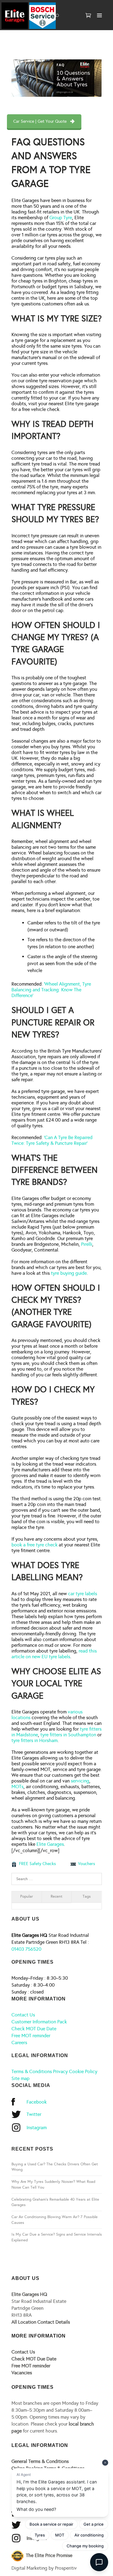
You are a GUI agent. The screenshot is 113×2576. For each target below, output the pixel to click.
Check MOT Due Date (34, 2029)
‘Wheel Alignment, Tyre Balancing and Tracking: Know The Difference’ (51, 990)
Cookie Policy (83, 2071)
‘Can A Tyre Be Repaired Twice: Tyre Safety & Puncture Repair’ (52, 1140)
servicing (80, 1781)
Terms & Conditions (32, 2071)
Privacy (60, 2071)
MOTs (17, 1787)
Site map (20, 2078)
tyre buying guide (69, 1273)
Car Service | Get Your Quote (40, 121)
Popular (27, 1896)
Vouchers (86, 1864)
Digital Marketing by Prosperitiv (44, 2568)
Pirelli (87, 1244)
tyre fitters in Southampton (68, 1735)
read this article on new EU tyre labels (54, 1654)
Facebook (37, 2102)
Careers (19, 2042)
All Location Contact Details (41, 2322)
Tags (87, 1896)
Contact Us (23, 2015)
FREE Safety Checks (37, 1864)
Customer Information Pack (39, 2022)
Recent (56, 1896)
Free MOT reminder (31, 2036)
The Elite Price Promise (49, 2555)
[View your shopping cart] (88, 16)
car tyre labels (83, 1594)
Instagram (37, 2128)
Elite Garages (50, 1844)
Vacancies (22, 2373)
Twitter (34, 2114)
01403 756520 (26, 1949)
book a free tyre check (35, 1545)
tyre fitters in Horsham (35, 1740)
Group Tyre (61, 218)
